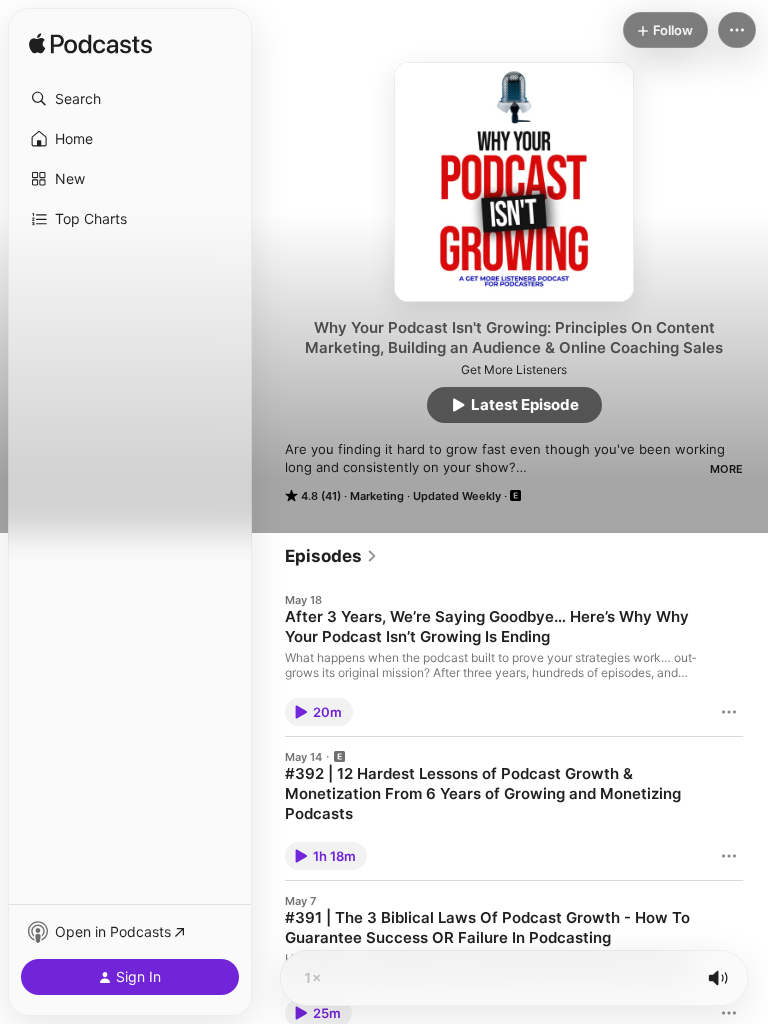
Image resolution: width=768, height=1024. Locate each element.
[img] (90, 45)
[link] (331, 556)
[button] (130, 99)
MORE (726, 469)
